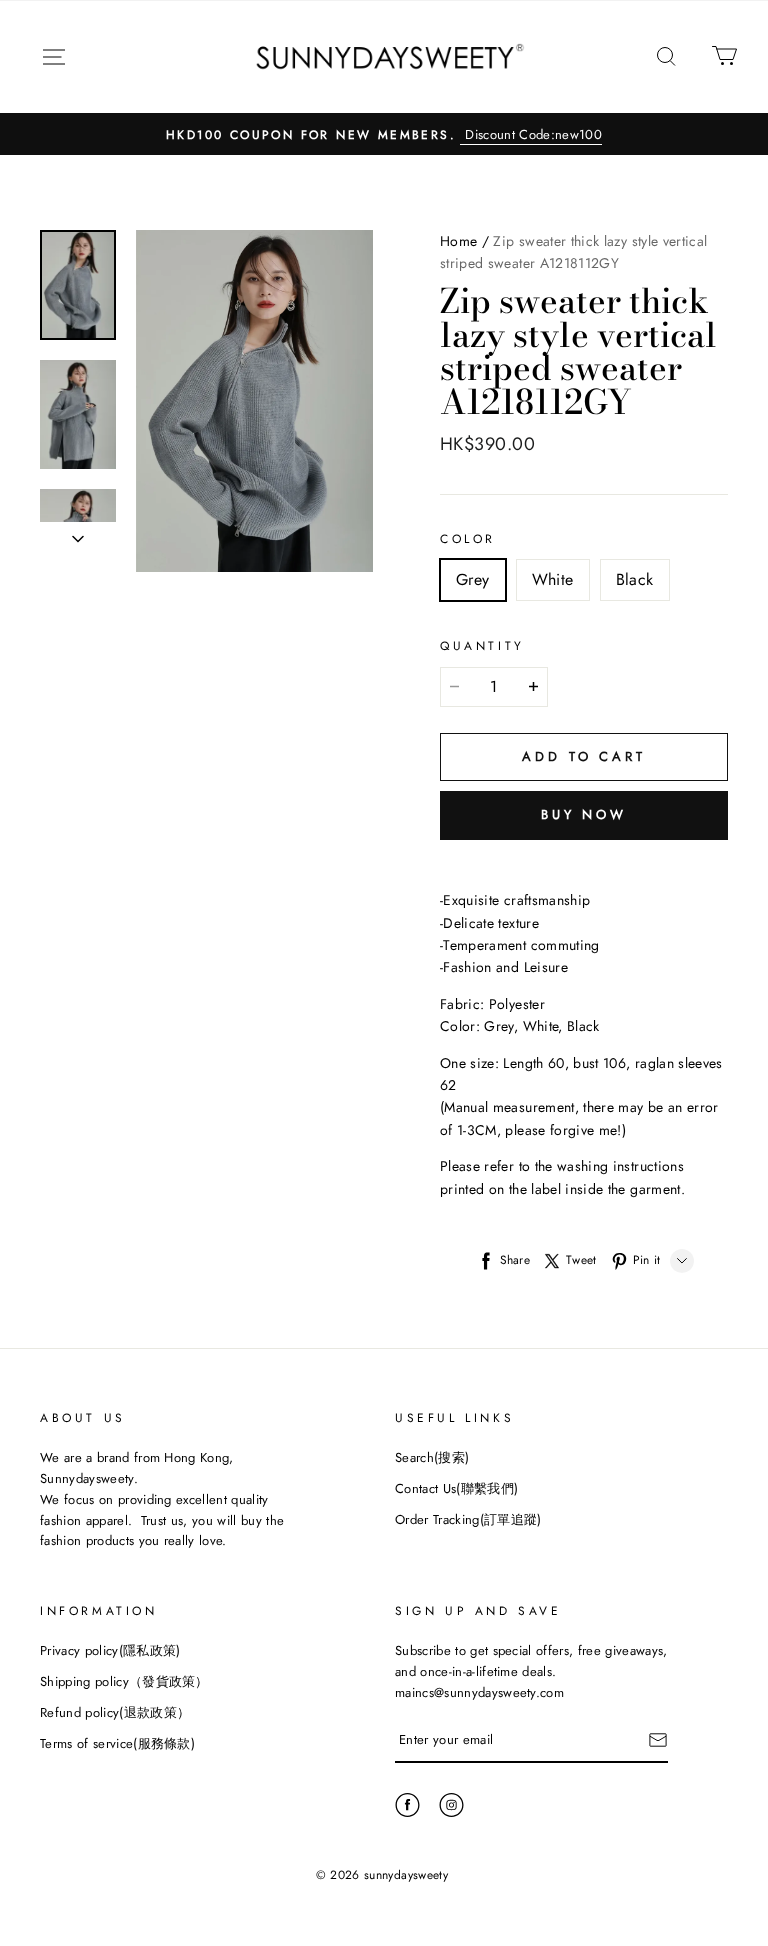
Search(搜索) (432, 1457)
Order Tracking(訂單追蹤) (468, 1519)
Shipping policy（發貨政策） (124, 1681)
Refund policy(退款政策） (115, 1712)
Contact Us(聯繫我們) (456, 1488)
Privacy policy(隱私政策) (110, 1650)
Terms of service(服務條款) (117, 1743)
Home (458, 241)
